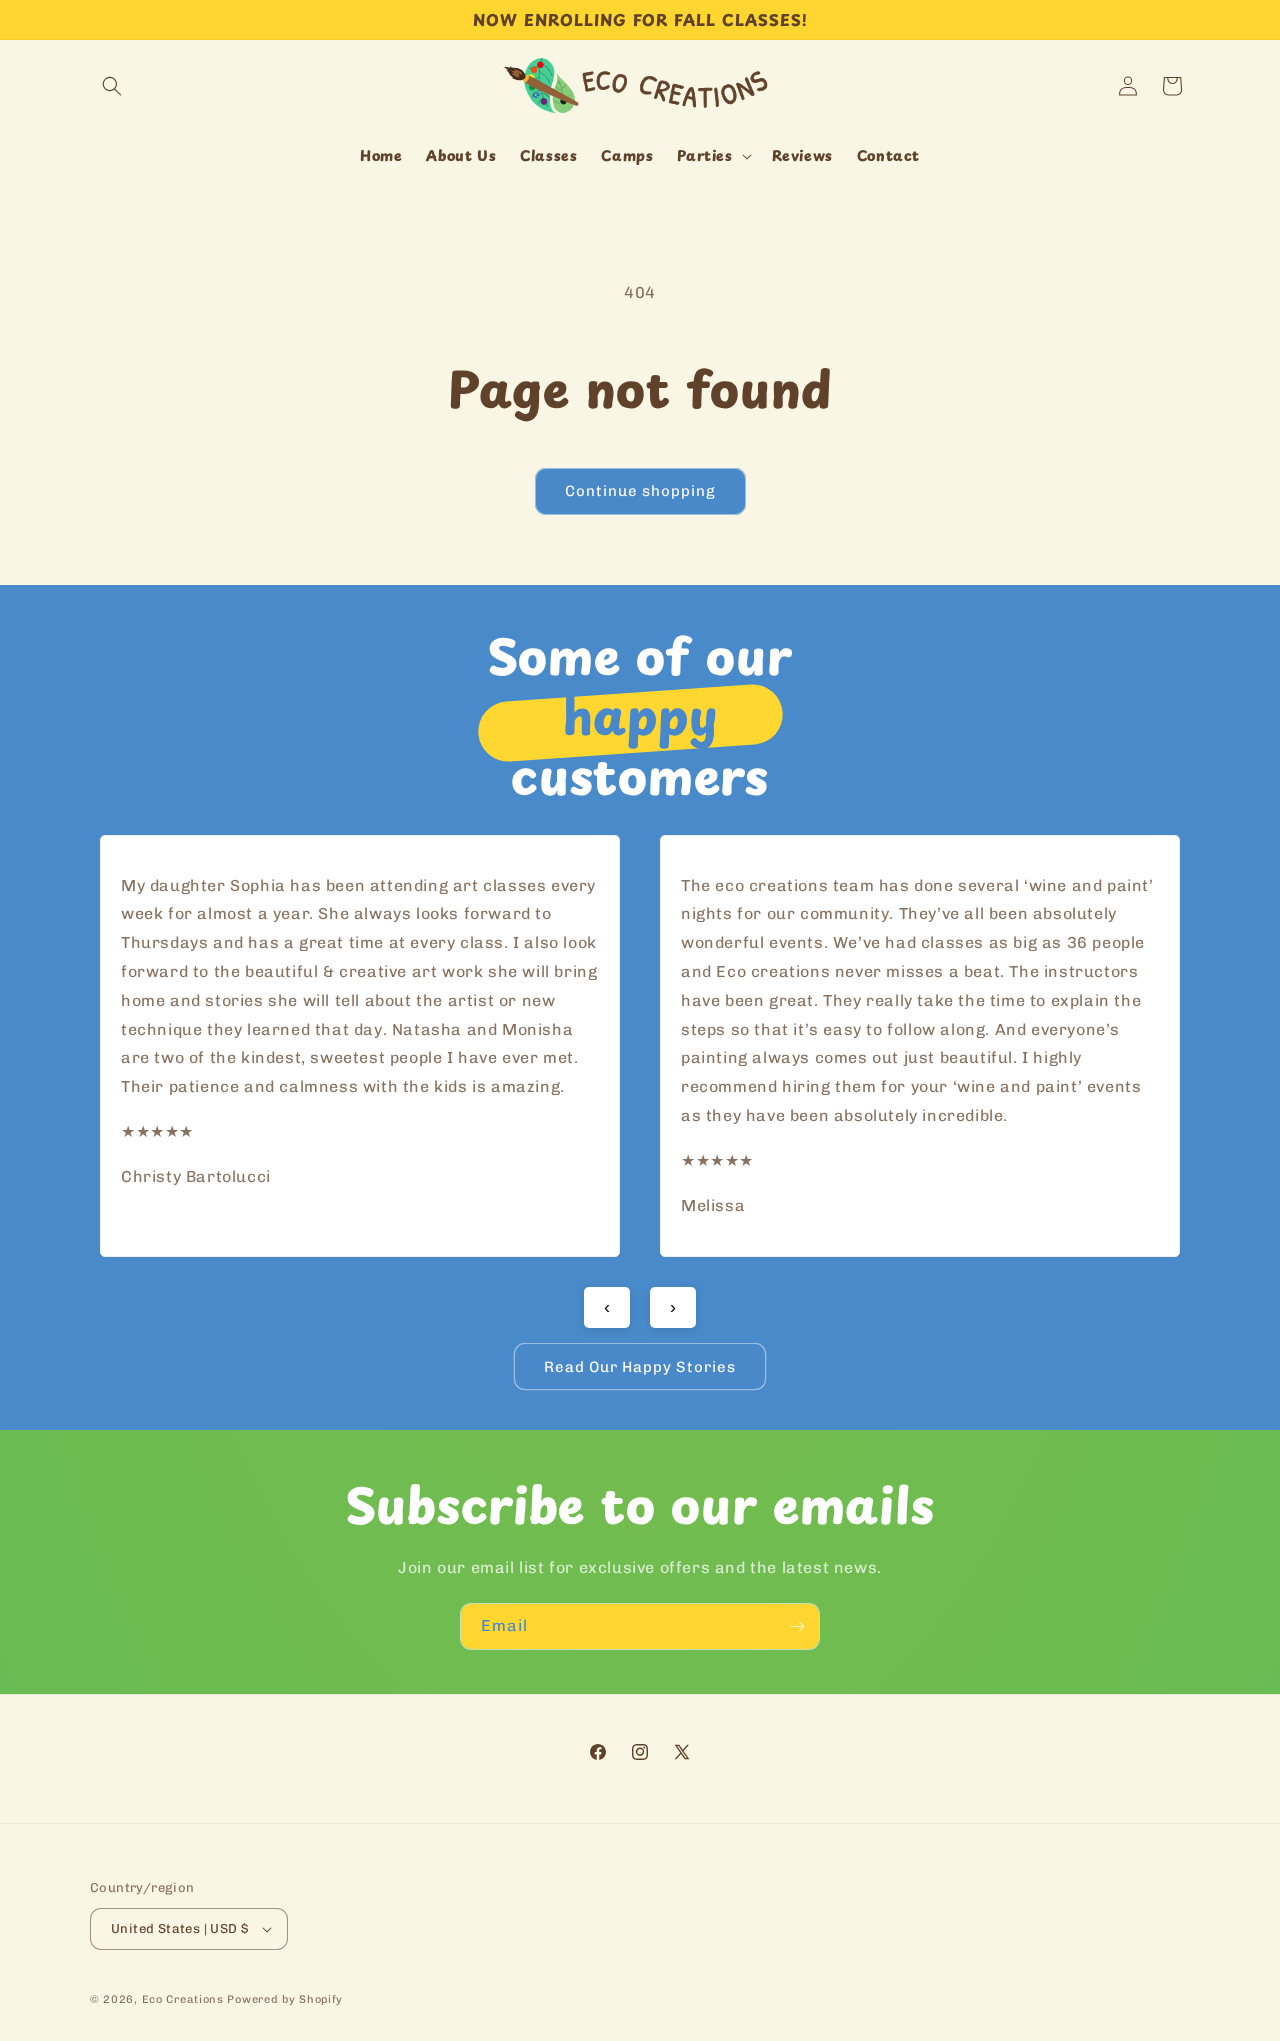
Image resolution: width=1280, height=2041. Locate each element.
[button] (112, 86)
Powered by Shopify (285, 1999)
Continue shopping (640, 491)
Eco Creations (183, 1999)
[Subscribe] (797, 1626)
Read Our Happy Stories (640, 1367)
